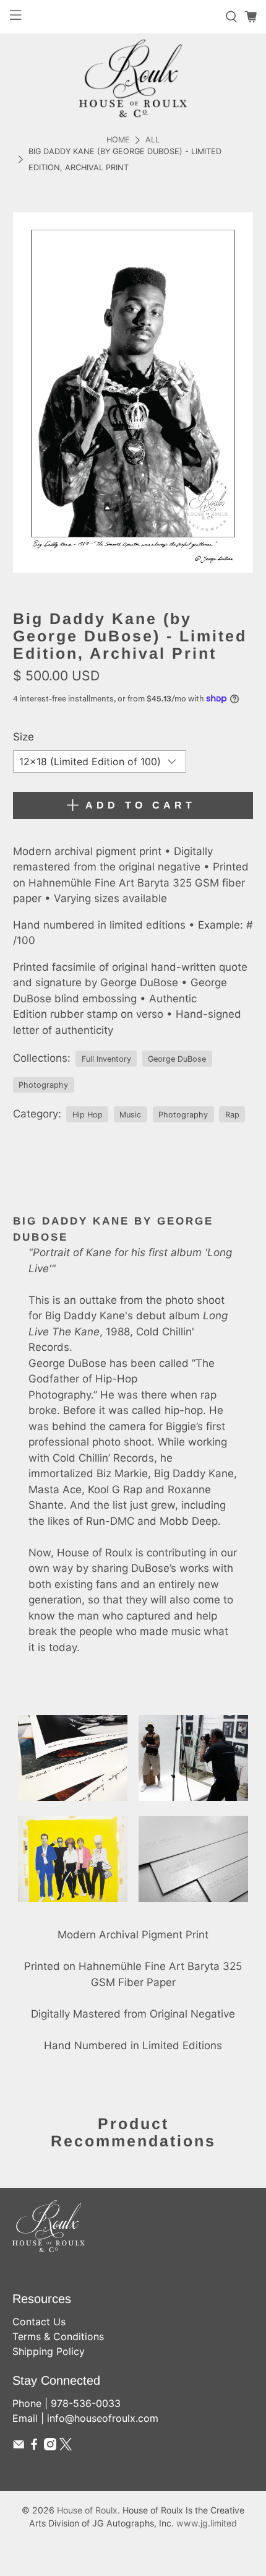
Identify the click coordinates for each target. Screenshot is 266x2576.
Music (130, 1115)
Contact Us (39, 2322)
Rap (232, 1115)
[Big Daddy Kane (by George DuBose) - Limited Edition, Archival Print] (133, 392)
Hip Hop (88, 1115)
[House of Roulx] (133, 78)
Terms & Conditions (58, 2336)
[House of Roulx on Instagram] (50, 2447)
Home (118, 140)
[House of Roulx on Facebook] (34, 2447)
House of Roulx (87, 2510)
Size (24, 737)
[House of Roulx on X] (66, 2447)
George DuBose (177, 1059)
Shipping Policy (49, 2351)
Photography (43, 1085)
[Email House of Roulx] (19, 2447)
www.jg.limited (207, 2523)
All (152, 140)
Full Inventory (106, 1059)
